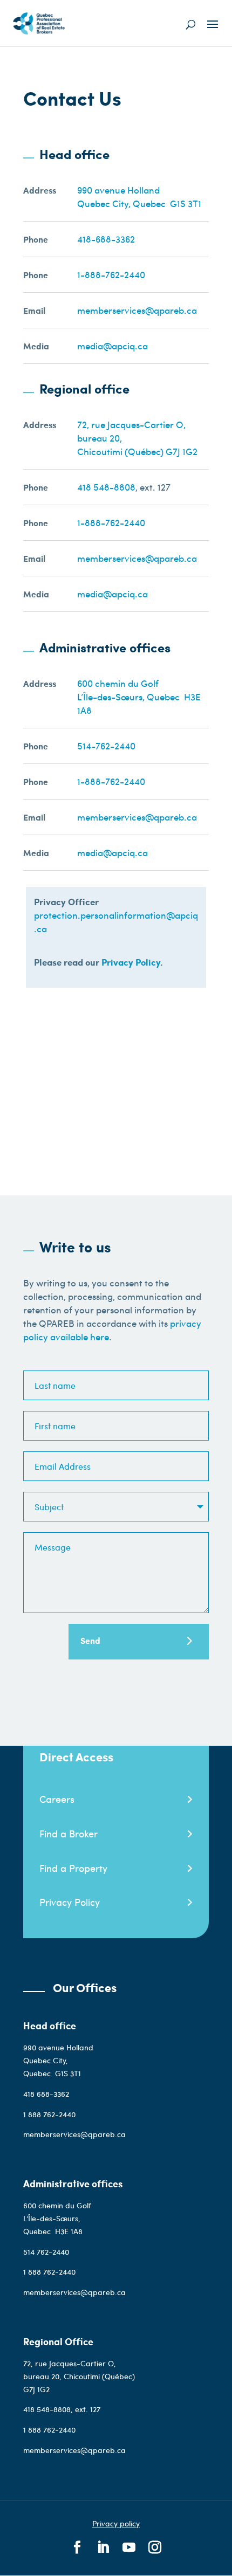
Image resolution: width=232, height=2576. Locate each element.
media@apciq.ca (112, 346)
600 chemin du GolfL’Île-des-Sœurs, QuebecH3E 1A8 (139, 697)
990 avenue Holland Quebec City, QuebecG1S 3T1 (58, 2060)
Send (90, 1640)
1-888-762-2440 (111, 274)
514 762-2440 (47, 2252)
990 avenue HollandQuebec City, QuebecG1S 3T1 (139, 197)
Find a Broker (69, 1833)
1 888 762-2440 (49, 2114)
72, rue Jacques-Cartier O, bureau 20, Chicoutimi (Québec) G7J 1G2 (79, 2376)
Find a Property (73, 1868)
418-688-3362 (106, 239)
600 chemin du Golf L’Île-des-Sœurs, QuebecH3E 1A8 (57, 2218)
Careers (57, 1799)
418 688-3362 (46, 2094)
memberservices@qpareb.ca (137, 310)
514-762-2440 (106, 746)
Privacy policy (116, 2523)
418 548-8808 (106, 487)
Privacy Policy (131, 962)
